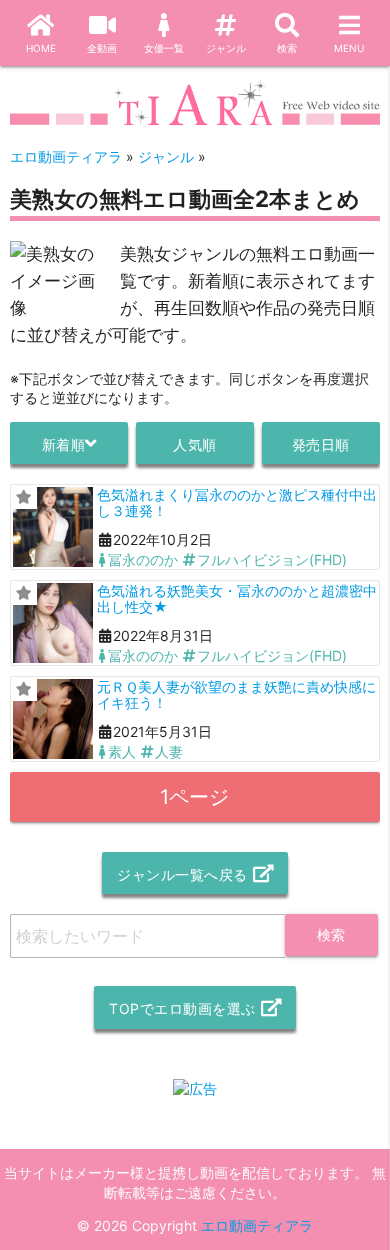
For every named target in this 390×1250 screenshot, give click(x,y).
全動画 (102, 48)
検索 (287, 48)
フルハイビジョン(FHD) (272, 559)
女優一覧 (164, 48)
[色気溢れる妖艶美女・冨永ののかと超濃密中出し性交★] (53, 623)
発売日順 (321, 444)
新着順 (64, 444)
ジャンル (226, 48)
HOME (41, 48)
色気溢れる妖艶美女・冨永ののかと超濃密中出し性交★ (237, 598)
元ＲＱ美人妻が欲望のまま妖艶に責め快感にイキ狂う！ (236, 694)
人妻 (169, 751)
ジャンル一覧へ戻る (182, 874)
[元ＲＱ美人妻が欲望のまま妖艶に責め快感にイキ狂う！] (53, 719)
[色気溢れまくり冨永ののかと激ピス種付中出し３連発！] (53, 527)
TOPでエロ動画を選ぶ (182, 1008)
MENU (349, 48)
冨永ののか (143, 559)
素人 (122, 751)
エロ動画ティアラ (257, 1225)
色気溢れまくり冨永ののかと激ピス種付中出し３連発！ (237, 502)
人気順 (195, 444)
